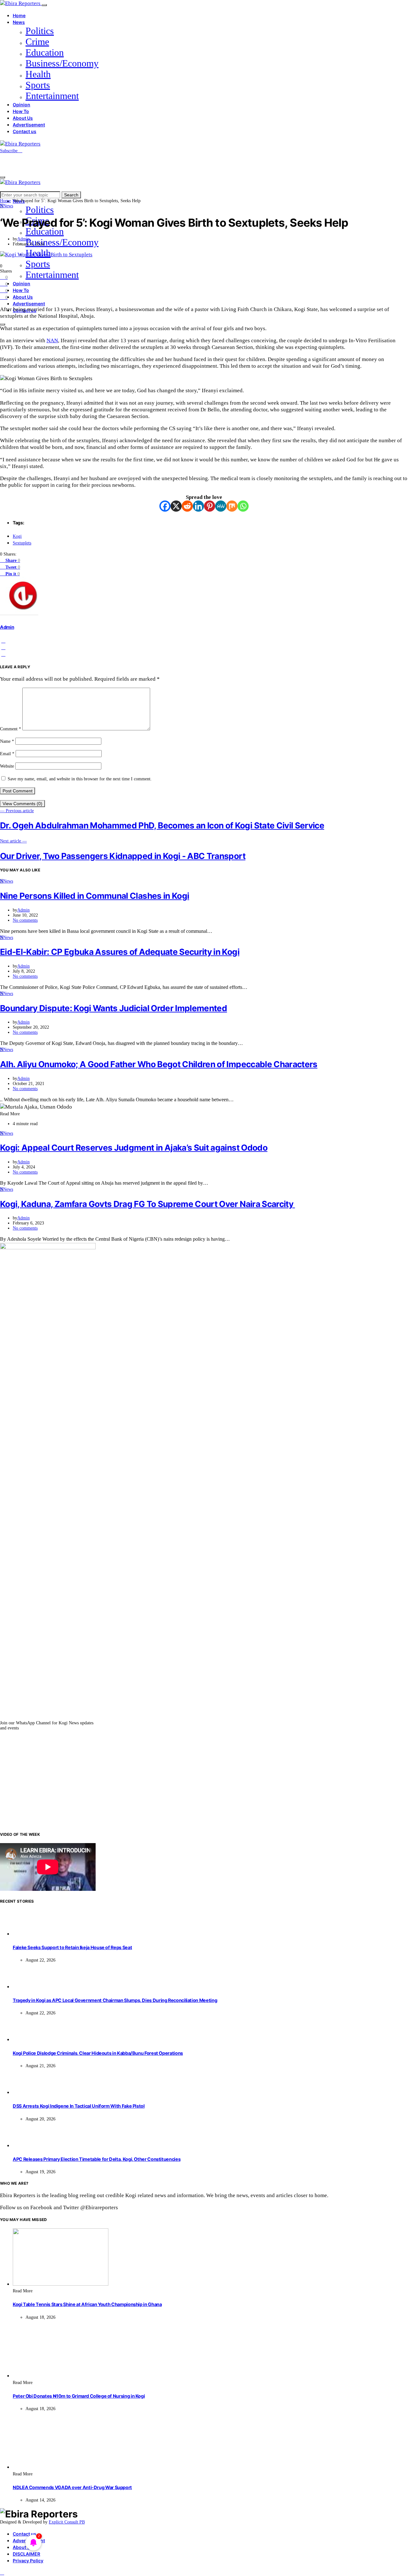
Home (19, 15)
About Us (23, 118)
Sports (38, 85)
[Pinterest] (210, 506)
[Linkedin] (198, 506)
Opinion (22, 105)
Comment (11, 729)
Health (38, 74)
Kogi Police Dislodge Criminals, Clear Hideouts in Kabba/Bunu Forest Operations (98, 2053)
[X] (176, 506)
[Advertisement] (204, 1781)
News (19, 22)
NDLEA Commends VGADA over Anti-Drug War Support (72, 2487)
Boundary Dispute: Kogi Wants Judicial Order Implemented (113, 1008)
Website (7, 766)
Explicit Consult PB (67, 2522)
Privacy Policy (28, 2561)
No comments (25, 920)
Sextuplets (22, 543)
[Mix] (232, 506)
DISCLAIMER (26, 2554)
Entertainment (52, 96)
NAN (52, 340)
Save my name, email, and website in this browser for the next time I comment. (80, 779)
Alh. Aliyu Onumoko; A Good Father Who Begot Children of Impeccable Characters (159, 1064)
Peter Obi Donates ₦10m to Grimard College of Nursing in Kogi (79, 2396)
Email (7, 754)
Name (7, 741)
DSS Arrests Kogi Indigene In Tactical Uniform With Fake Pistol (79, 2106)
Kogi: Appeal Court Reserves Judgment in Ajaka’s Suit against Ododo (134, 1148)
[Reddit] (187, 506)
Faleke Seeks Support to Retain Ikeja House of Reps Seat (72, 1947)
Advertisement (29, 125)
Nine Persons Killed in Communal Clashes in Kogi (95, 896)
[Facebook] (165, 506)
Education (45, 52)
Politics (40, 31)
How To (21, 111)
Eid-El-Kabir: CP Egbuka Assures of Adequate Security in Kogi (120, 952)
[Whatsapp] (243, 506)
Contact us (25, 131)
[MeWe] (221, 506)
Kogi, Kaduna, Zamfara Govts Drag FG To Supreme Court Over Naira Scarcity (147, 1204)
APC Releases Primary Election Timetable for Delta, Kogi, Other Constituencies (97, 2159)
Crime (37, 42)
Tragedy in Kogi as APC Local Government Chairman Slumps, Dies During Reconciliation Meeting (115, 2000)
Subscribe (9, 151)
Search (71, 195)
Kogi (17, 536)
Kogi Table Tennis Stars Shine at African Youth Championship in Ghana (87, 2304)
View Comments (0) (22, 804)
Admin (23, 239)
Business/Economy (62, 63)
